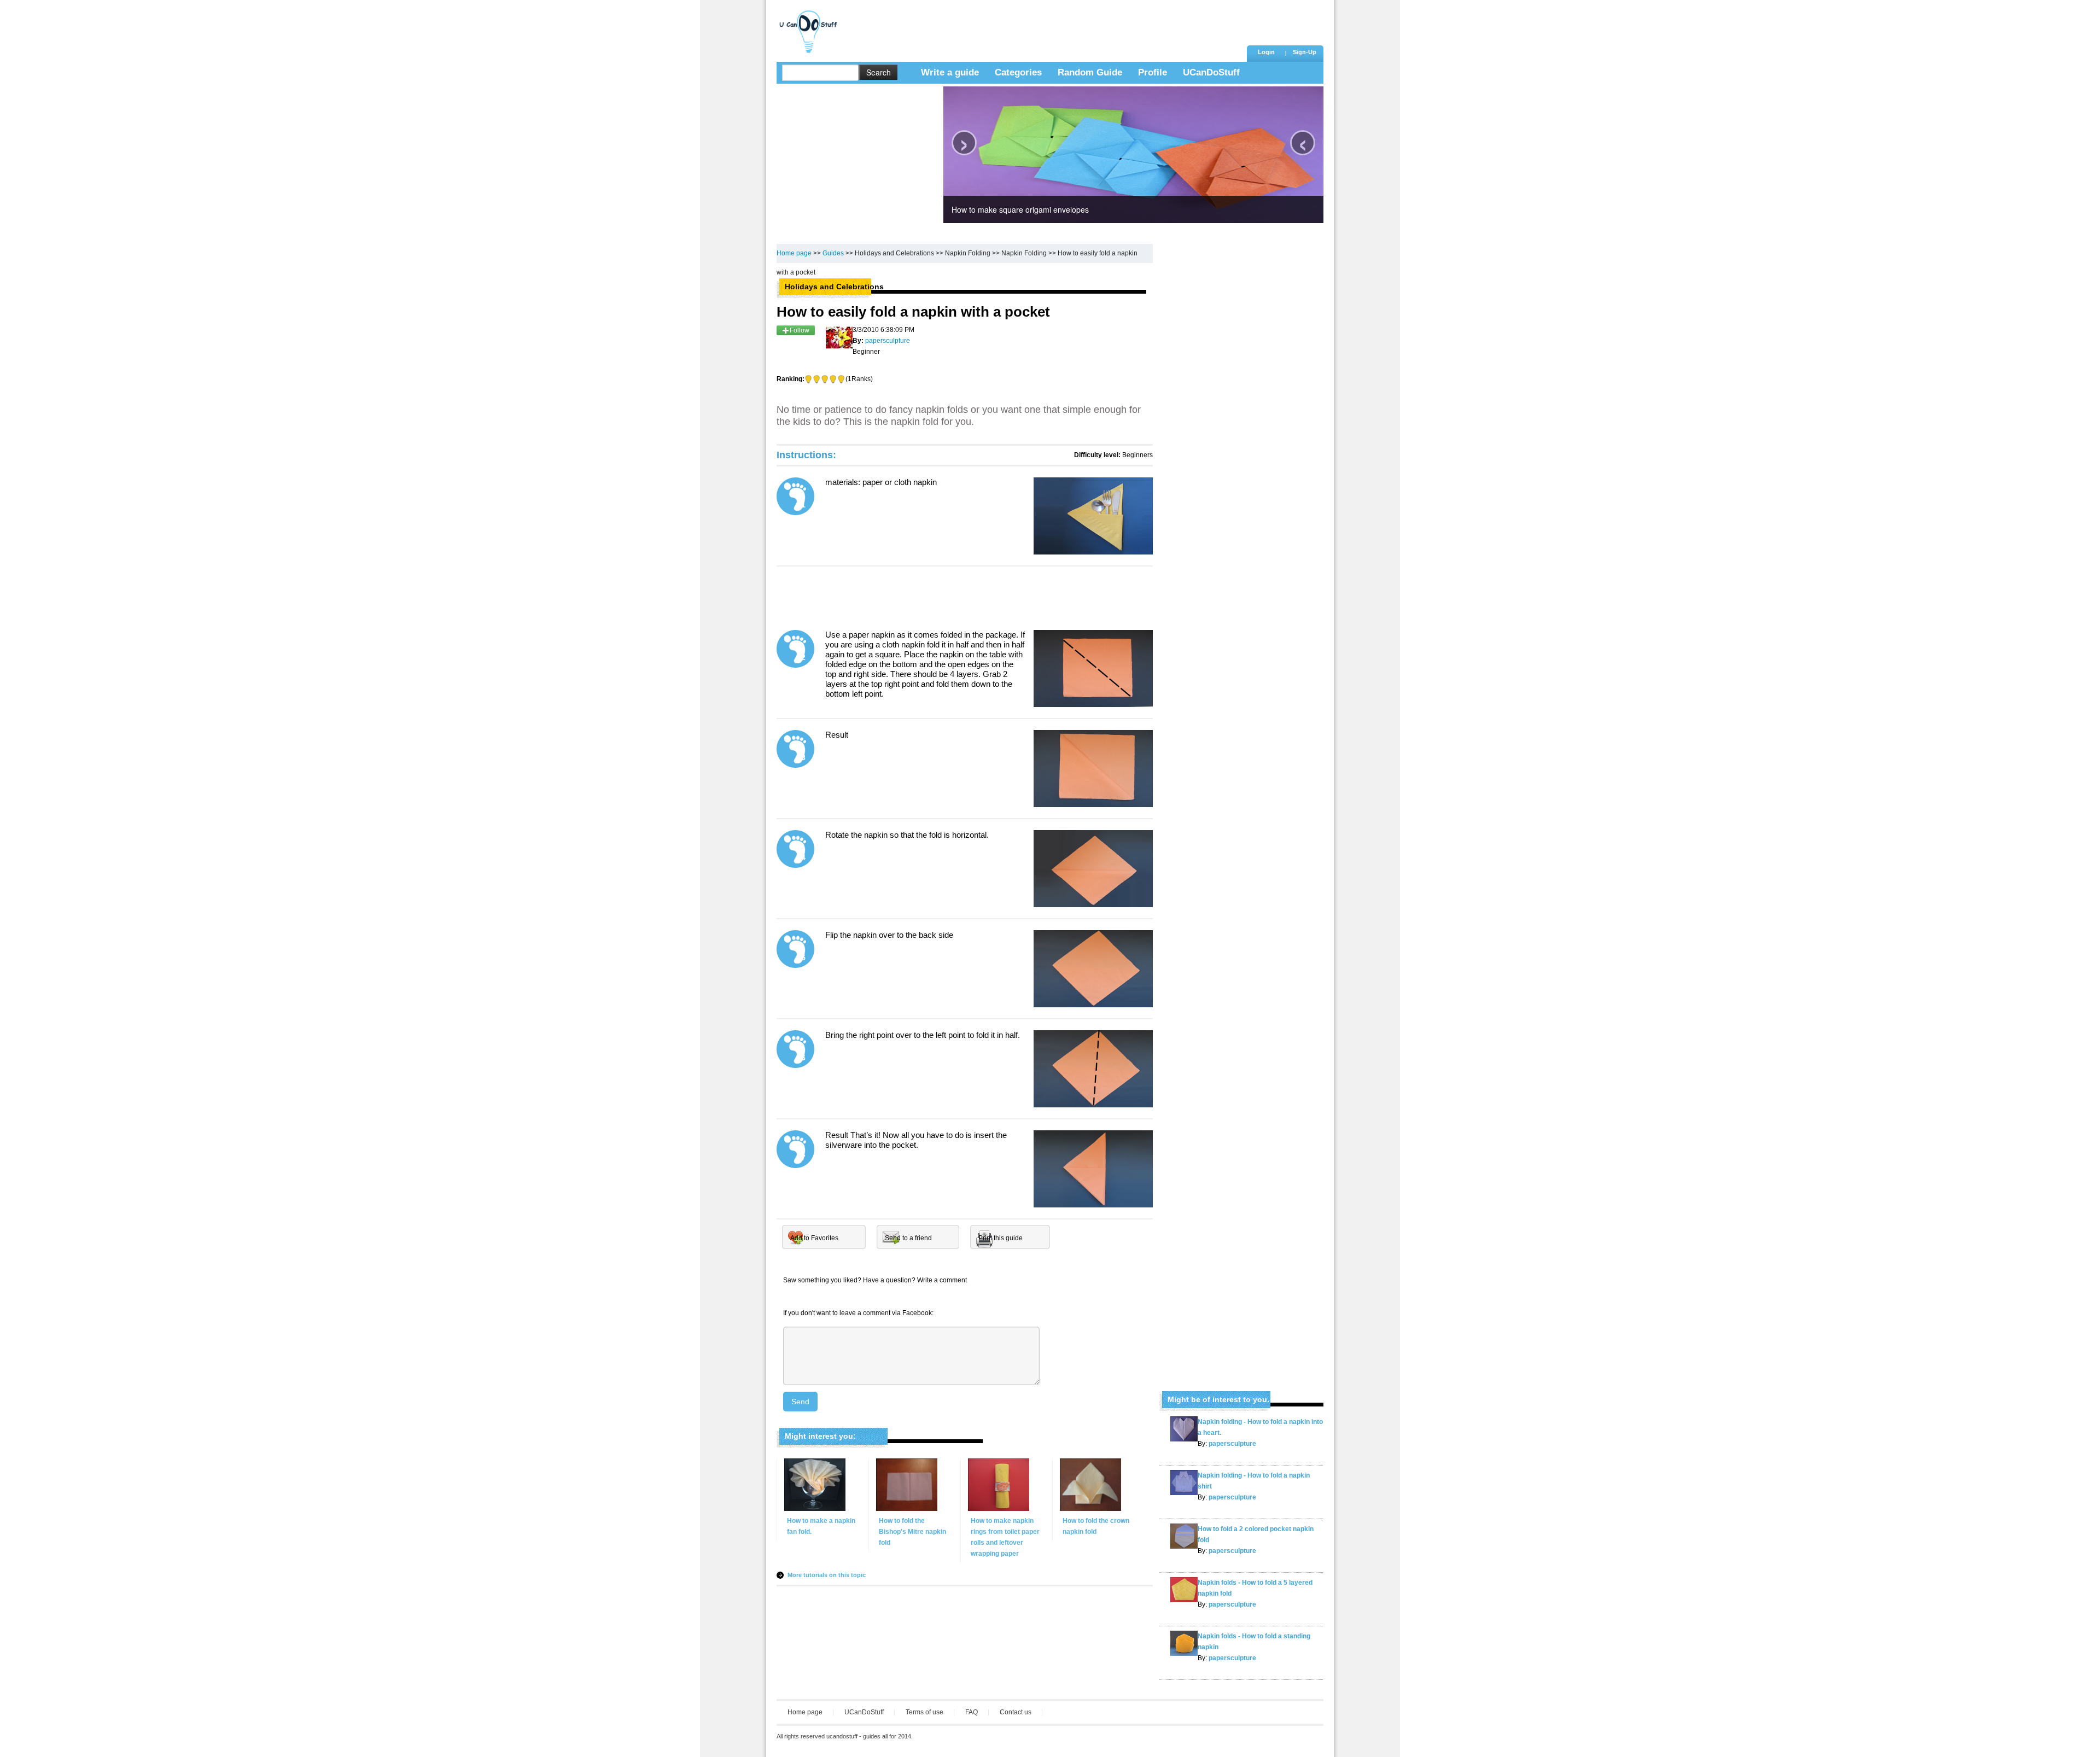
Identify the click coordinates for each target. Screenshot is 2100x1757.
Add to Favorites (814, 1238)
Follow (800, 330)
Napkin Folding (968, 253)
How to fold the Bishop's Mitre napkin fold (912, 1532)
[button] (1304, 53)
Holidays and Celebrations (894, 253)
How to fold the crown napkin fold (1096, 1526)
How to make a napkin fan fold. (821, 1526)
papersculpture (1232, 1444)
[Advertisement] (1044, 25)
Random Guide (1090, 72)
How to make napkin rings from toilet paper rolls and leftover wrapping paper (1005, 1537)
